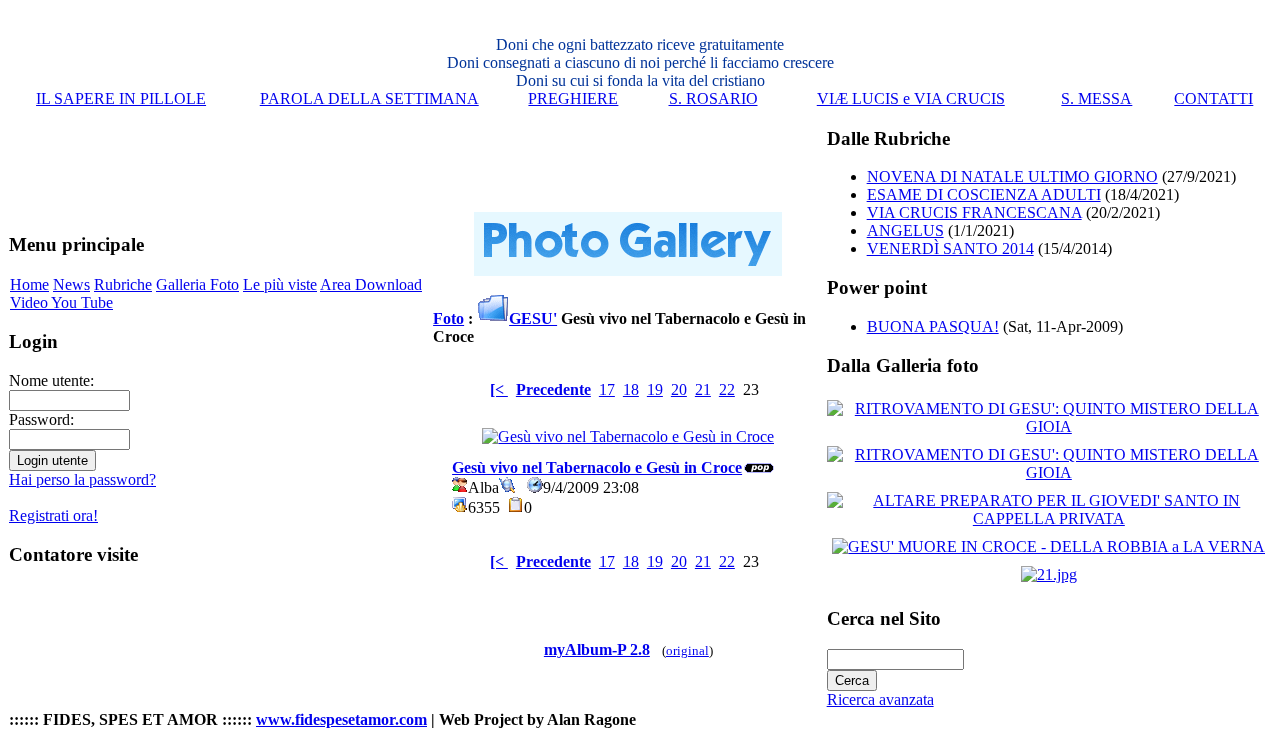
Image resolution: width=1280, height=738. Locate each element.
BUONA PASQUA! (933, 326)
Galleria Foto (197, 284)
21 (703, 389)
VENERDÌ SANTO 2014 (950, 248)
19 (655, 389)
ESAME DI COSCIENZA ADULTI (984, 194)
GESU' (533, 318)
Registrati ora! (53, 515)
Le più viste (280, 284)
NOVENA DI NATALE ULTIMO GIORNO (1012, 176)
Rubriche (123, 284)
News (71, 284)
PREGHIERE (573, 98)
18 (631, 389)
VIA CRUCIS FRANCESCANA (974, 212)
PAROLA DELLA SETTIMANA (369, 98)
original (687, 650)
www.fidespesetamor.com (341, 719)
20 (679, 389)
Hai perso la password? (82, 479)
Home (29, 284)
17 (607, 389)
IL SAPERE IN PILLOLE (121, 98)
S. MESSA (1096, 98)
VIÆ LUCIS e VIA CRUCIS (911, 98)
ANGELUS (905, 230)
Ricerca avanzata (880, 699)
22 (727, 389)
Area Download (371, 284)
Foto (448, 318)
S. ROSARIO (713, 98)
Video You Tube (61, 302)
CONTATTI (1213, 98)
